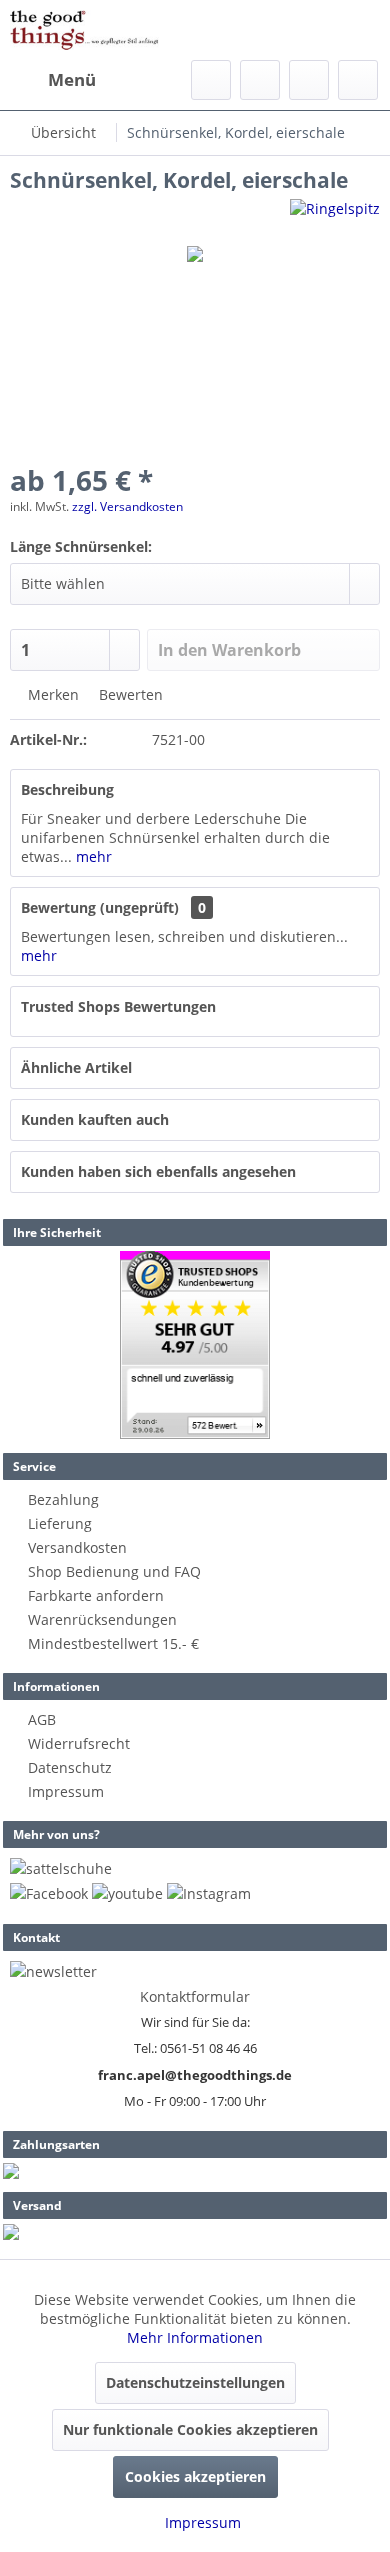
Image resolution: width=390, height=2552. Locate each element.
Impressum (66, 1791)
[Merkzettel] (260, 80)
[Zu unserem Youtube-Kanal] (127, 1893)
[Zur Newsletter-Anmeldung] (53, 1971)
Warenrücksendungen (102, 1619)
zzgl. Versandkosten (127, 506)
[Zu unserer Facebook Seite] (49, 1893)
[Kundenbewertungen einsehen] (195, 1345)
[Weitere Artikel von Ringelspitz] (335, 216)
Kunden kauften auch (95, 1119)
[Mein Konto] (309, 80)
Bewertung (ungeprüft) (100, 907)
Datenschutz (70, 1767)
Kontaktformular (195, 1996)
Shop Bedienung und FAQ (114, 1571)
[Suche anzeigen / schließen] (211, 80)
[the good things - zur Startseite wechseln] (84, 30)
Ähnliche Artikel (76, 1067)
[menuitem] (53, 80)
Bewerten (129, 694)
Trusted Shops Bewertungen (118, 1006)
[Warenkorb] (358, 80)
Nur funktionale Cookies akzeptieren (190, 2429)
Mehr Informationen (195, 2337)
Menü (72, 79)
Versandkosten (77, 1547)
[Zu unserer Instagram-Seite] (209, 1893)
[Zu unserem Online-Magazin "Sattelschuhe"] (61, 1868)
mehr (92, 856)
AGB (42, 1719)
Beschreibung (67, 789)
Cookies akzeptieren (195, 2476)
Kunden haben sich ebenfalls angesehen (158, 1171)
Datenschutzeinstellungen (195, 2382)
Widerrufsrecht (79, 1743)
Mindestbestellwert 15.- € (113, 1643)
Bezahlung (63, 1499)
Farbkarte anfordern (96, 1595)
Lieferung (60, 1523)
